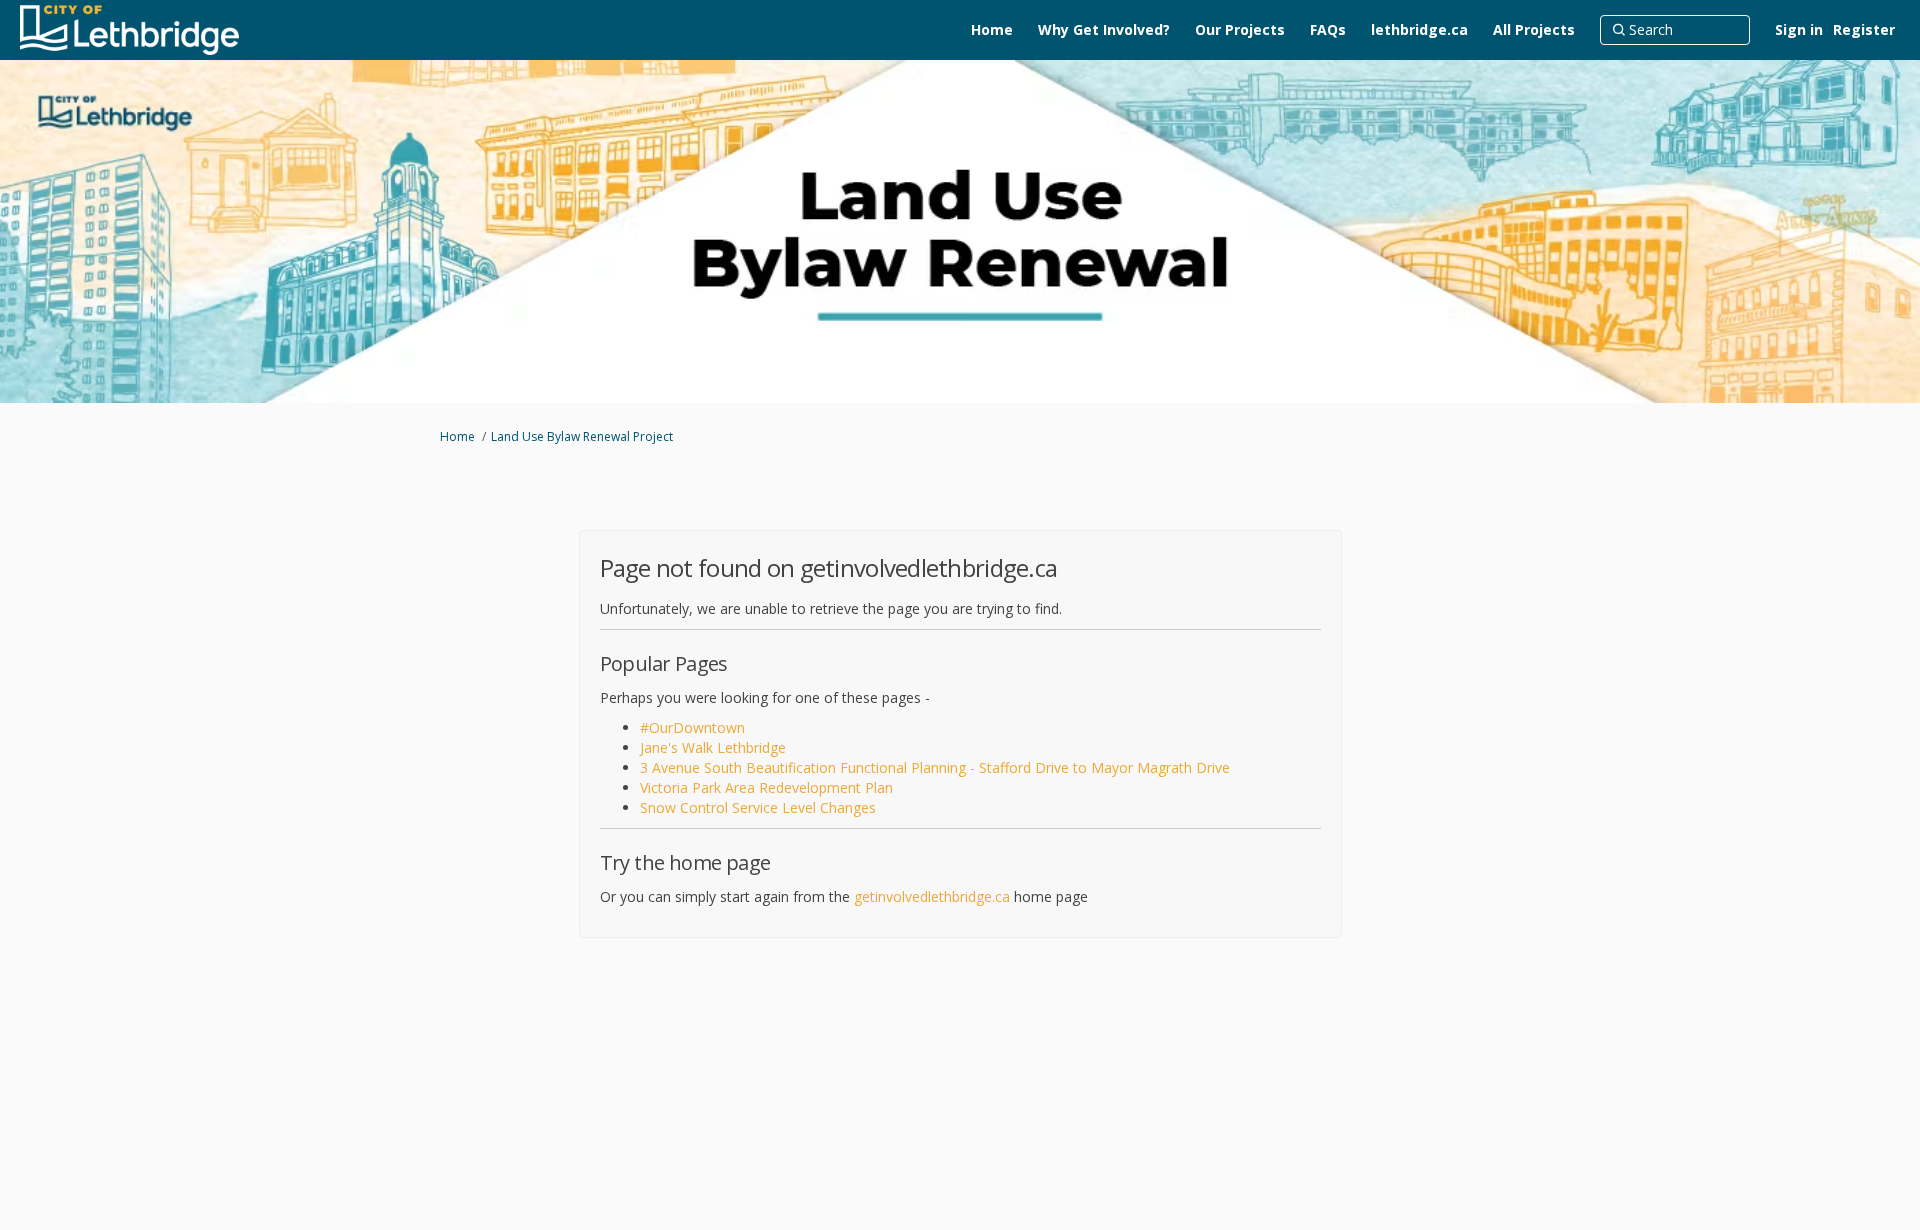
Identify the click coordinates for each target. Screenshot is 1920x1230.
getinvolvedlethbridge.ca (932, 896)
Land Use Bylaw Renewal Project (582, 436)
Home (457, 436)
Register (1864, 29)
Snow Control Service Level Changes (758, 807)
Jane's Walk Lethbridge (713, 747)
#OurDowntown (692, 727)
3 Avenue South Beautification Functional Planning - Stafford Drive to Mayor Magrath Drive (935, 767)
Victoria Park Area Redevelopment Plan (766, 787)
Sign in (1799, 29)
